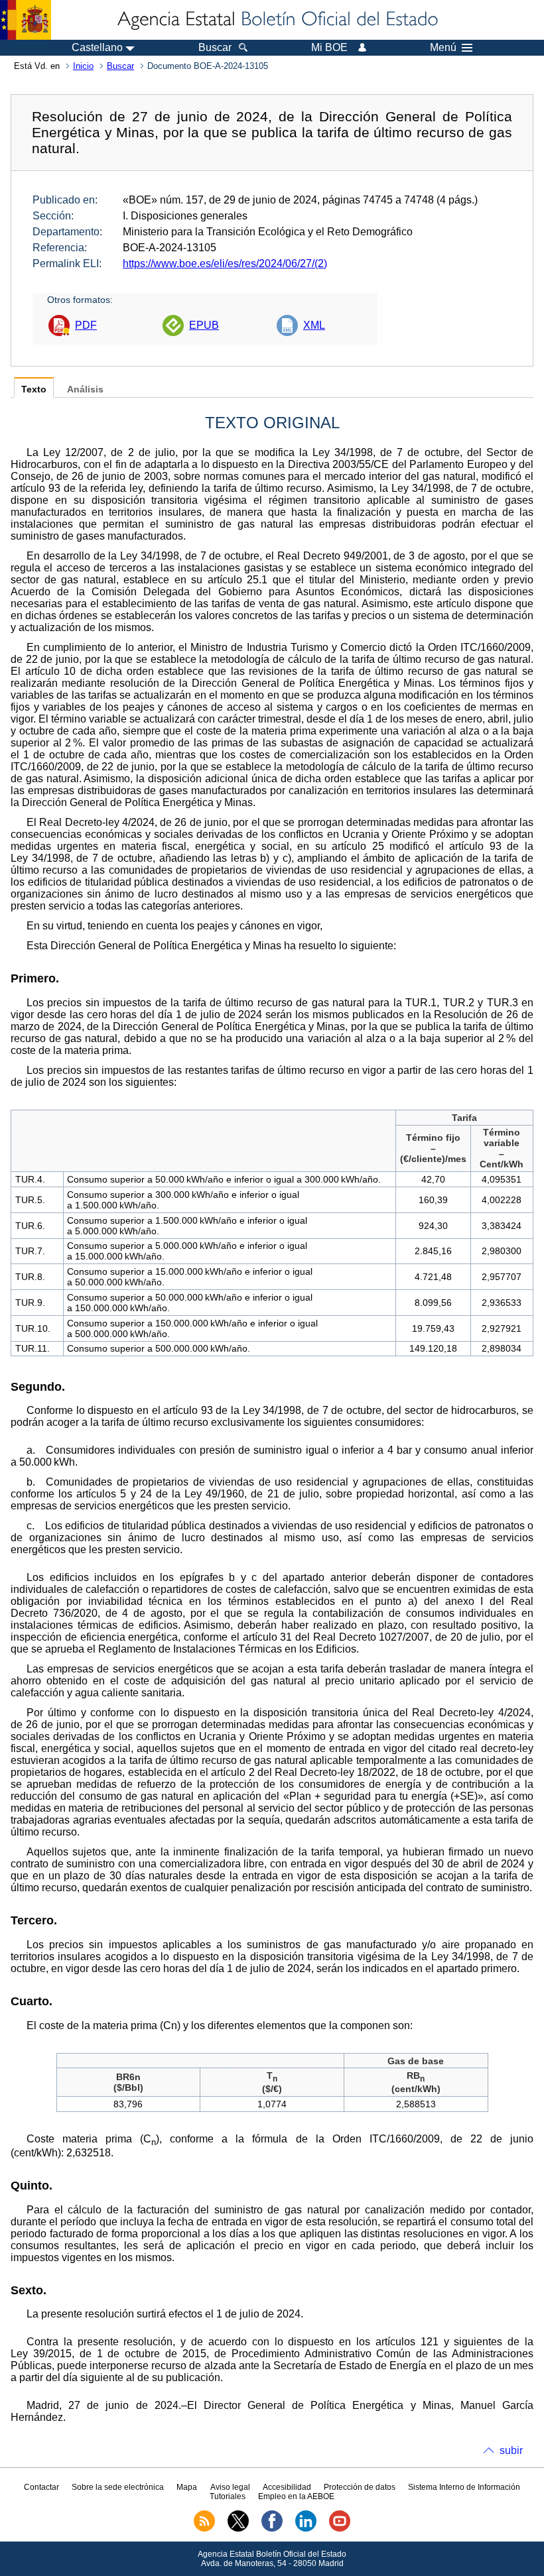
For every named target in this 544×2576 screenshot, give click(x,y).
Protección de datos (360, 2487)
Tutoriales (228, 2496)
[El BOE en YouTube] (340, 2529)
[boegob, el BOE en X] (238, 2529)
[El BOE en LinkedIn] (306, 2529)
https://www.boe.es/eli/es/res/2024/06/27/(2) (225, 263)
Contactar (41, 2487)
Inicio (83, 66)
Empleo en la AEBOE (296, 2496)
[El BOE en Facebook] (272, 2529)
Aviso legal (230, 2487)
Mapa (187, 2487)
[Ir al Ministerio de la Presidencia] (26, 20)
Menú (443, 48)
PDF (86, 325)
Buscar (120, 66)
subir (511, 2450)
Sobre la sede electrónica (118, 2487)
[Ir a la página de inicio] (277, 20)
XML (314, 325)
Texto (34, 389)
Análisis (85, 389)
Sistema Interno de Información (464, 2487)
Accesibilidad (287, 2487)
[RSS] (204, 2529)
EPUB (204, 325)
